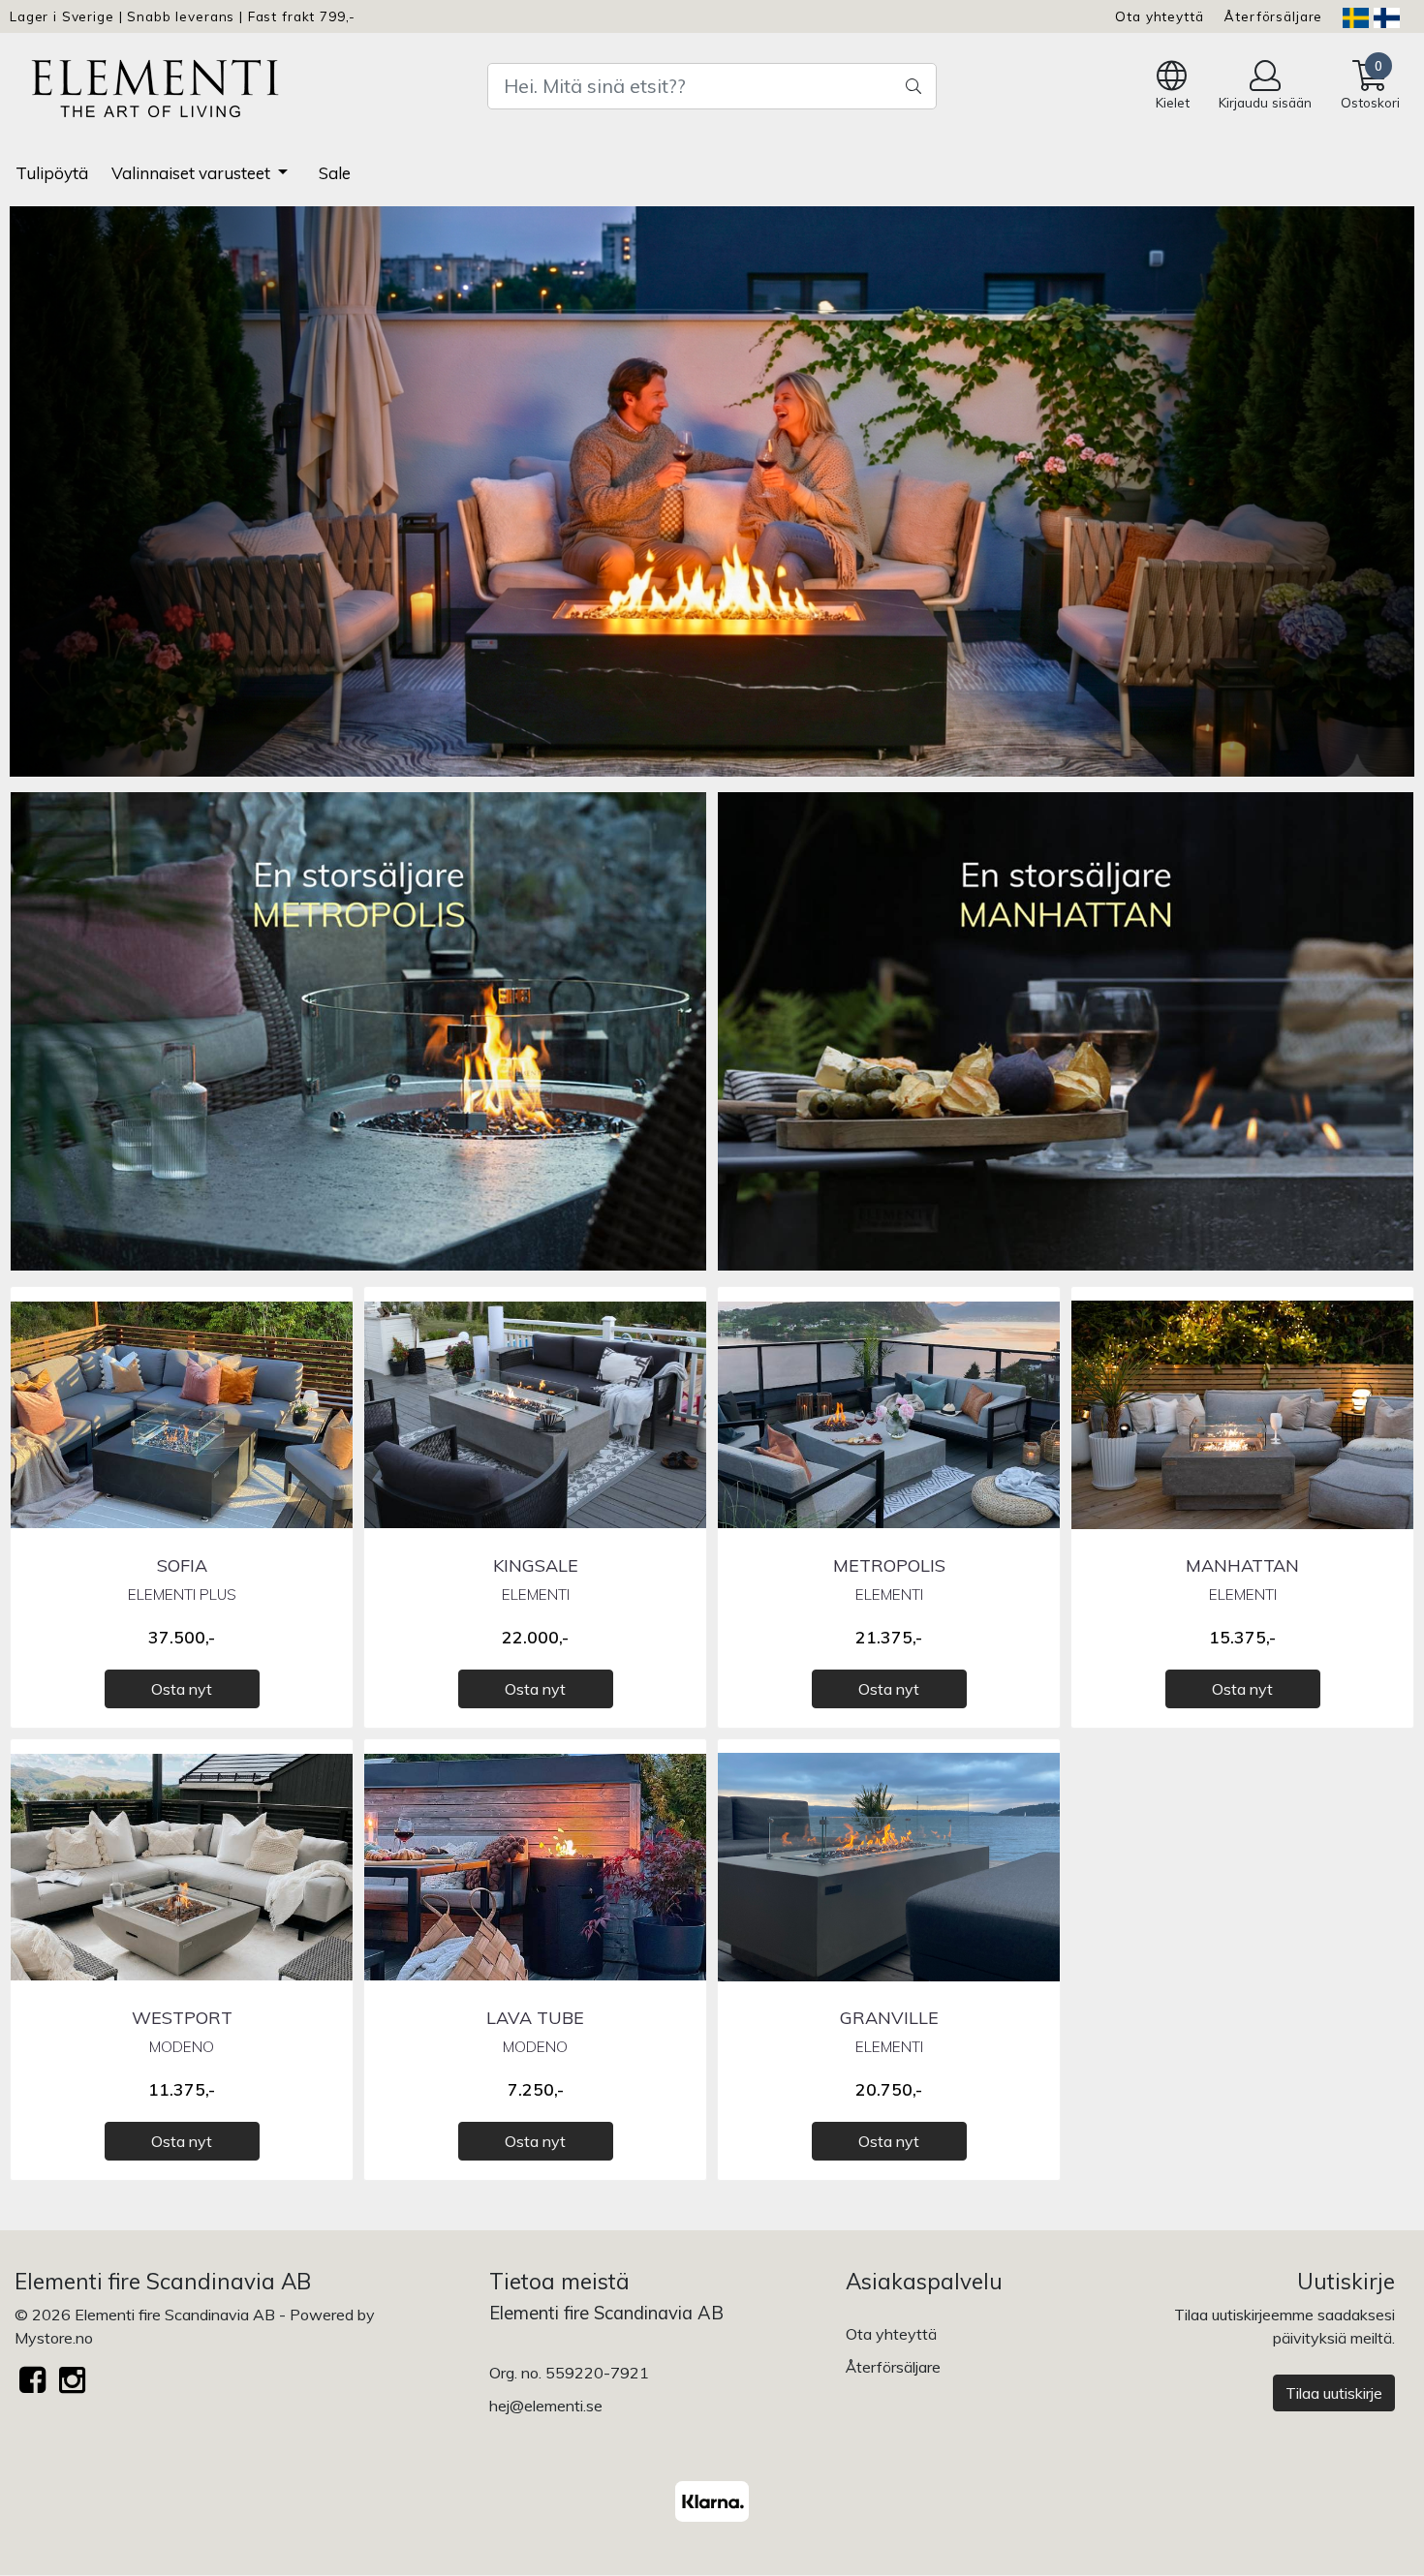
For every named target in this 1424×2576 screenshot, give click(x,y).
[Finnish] (1387, 16)
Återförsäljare (1273, 16)
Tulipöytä (52, 173)
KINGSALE (536, 1565)
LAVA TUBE (535, 2018)
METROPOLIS (889, 1565)
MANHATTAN (1242, 1565)
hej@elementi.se (546, 2406)
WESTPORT (182, 2018)
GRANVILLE (889, 2018)
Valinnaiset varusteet (193, 173)
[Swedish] (1356, 16)
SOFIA (182, 1565)
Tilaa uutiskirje (1334, 2393)
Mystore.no (54, 2338)
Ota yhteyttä (1159, 16)
